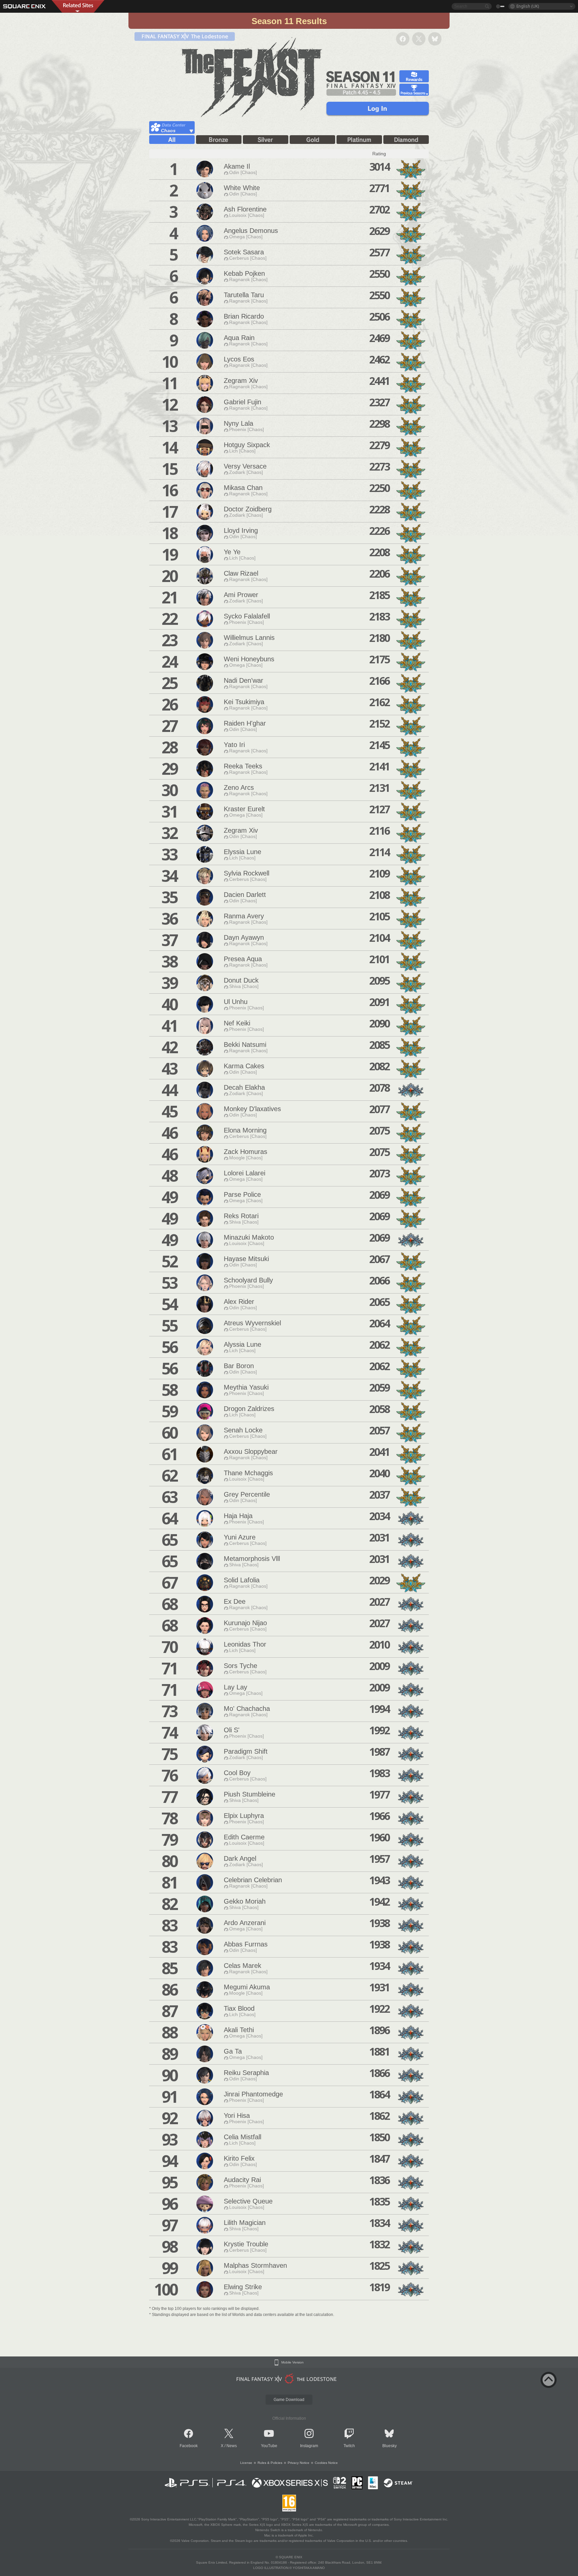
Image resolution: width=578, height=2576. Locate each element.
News (232, 2446)
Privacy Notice (299, 2463)
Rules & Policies (270, 2463)
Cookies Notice (326, 2463)
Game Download (289, 2400)
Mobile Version (293, 2362)
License (246, 2463)
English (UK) (528, 6)
